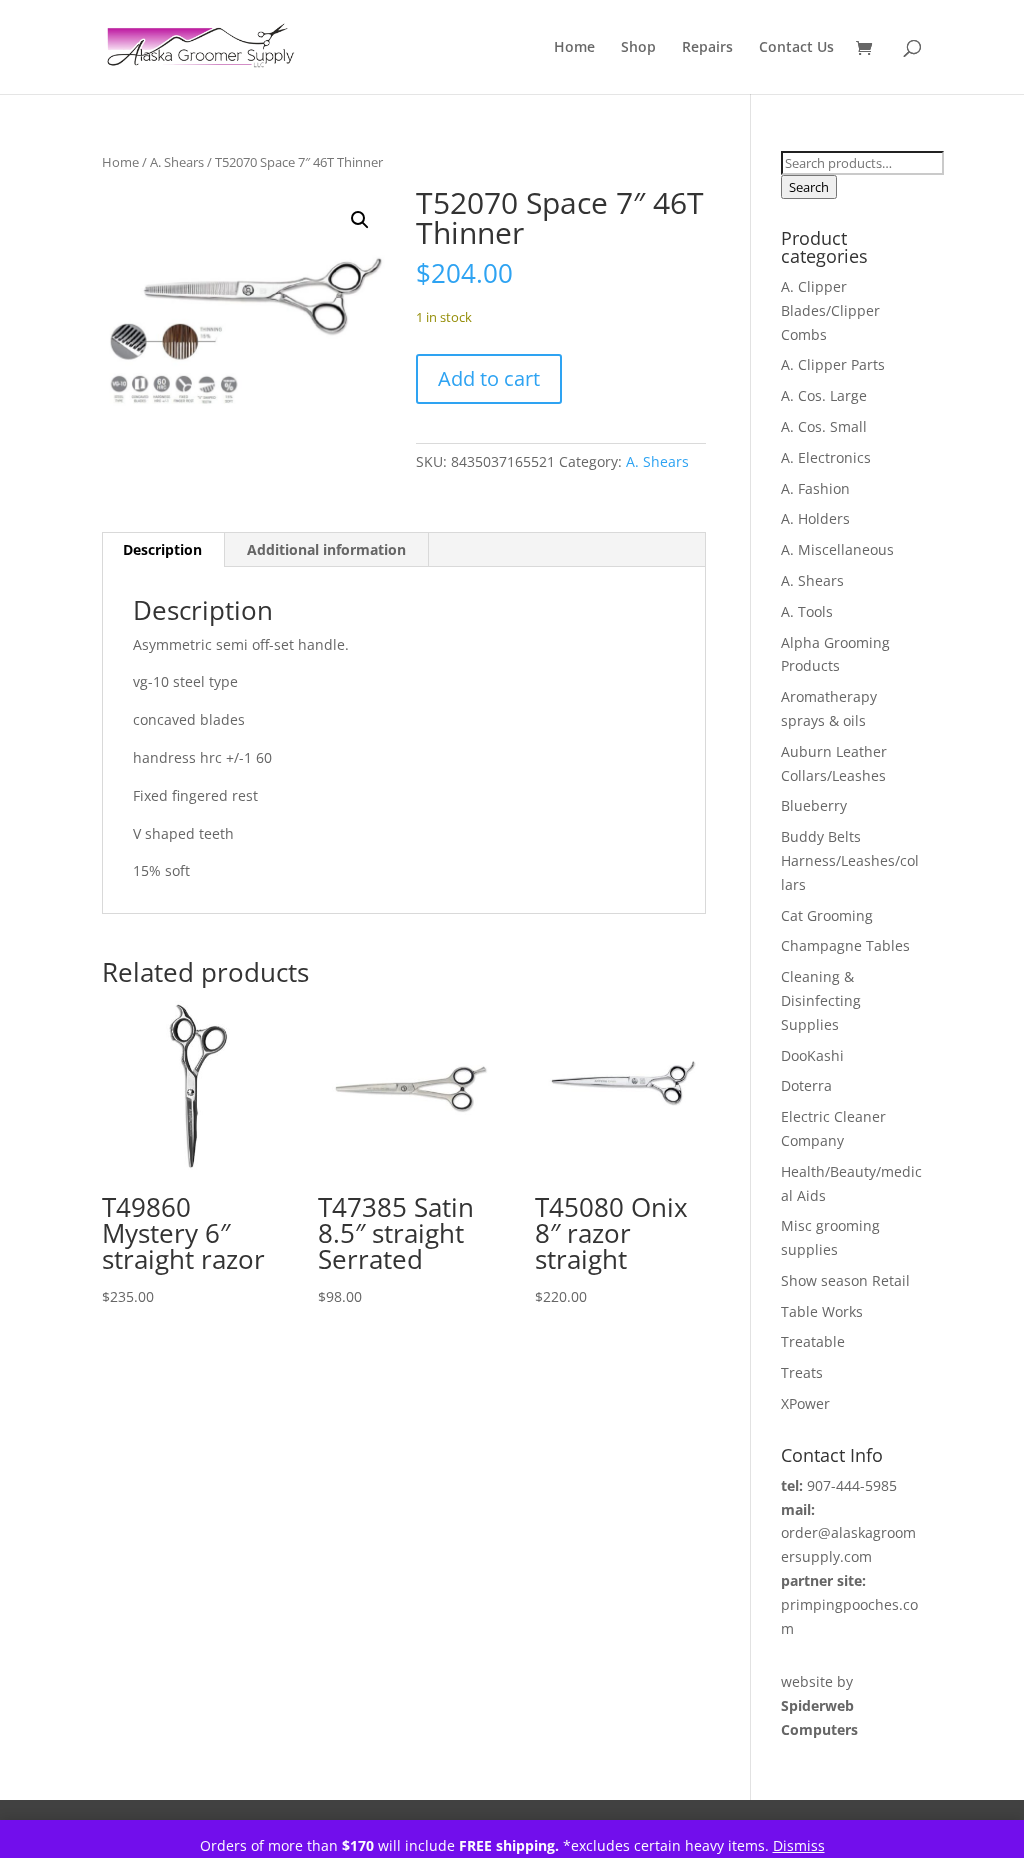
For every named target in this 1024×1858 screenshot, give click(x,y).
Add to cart (489, 378)
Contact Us (796, 48)
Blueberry (814, 805)
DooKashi (812, 1055)
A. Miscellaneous (837, 549)
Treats (802, 1372)
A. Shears (177, 162)
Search (809, 187)
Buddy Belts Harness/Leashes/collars (850, 860)
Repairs (707, 48)
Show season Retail (845, 1280)
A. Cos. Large (824, 395)
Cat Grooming (827, 915)
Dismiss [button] (799, 1845)
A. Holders (815, 518)
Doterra (806, 1085)
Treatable (813, 1341)
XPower (805, 1403)
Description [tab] (162, 549)
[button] (360, 220)
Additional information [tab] (326, 549)
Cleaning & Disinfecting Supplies (821, 1000)
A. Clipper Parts (833, 364)
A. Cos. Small (824, 426)
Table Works (822, 1311)
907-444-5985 (852, 1485)
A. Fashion (815, 488)
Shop (638, 48)
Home (574, 48)
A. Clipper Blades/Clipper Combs (830, 310)
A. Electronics (826, 457)
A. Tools (807, 611)
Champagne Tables (845, 945)
